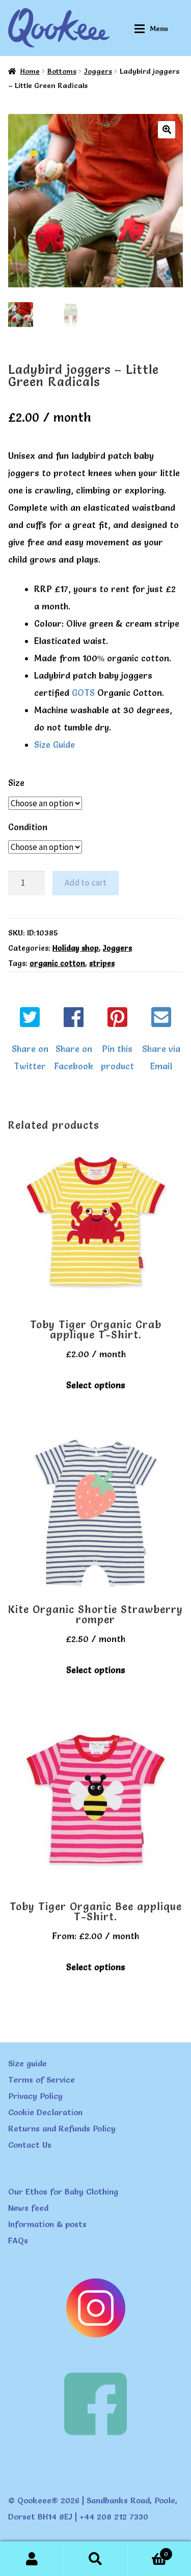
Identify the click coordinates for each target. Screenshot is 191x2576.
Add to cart (86, 883)
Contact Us (30, 2145)
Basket (148, 2551)
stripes (102, 963)
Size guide (28, 2063)
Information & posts (47, 2224)
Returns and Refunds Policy (62, 2128)
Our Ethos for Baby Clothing (63, 2191)
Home (30, 71)
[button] (167, 130)
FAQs (18, 2240)
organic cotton (57, 963)
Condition (28, 827)
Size (16, 783)
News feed (28, 2208)
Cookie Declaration (45, 2112)
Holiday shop (76, 948)
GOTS (83, 693)
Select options (96, 1385)
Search (95, 2559)
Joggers (98, 71)
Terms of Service (42, 2080)
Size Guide (54, 744)
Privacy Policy (35, 2096)
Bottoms (62, 71)
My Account (32, 2559)
